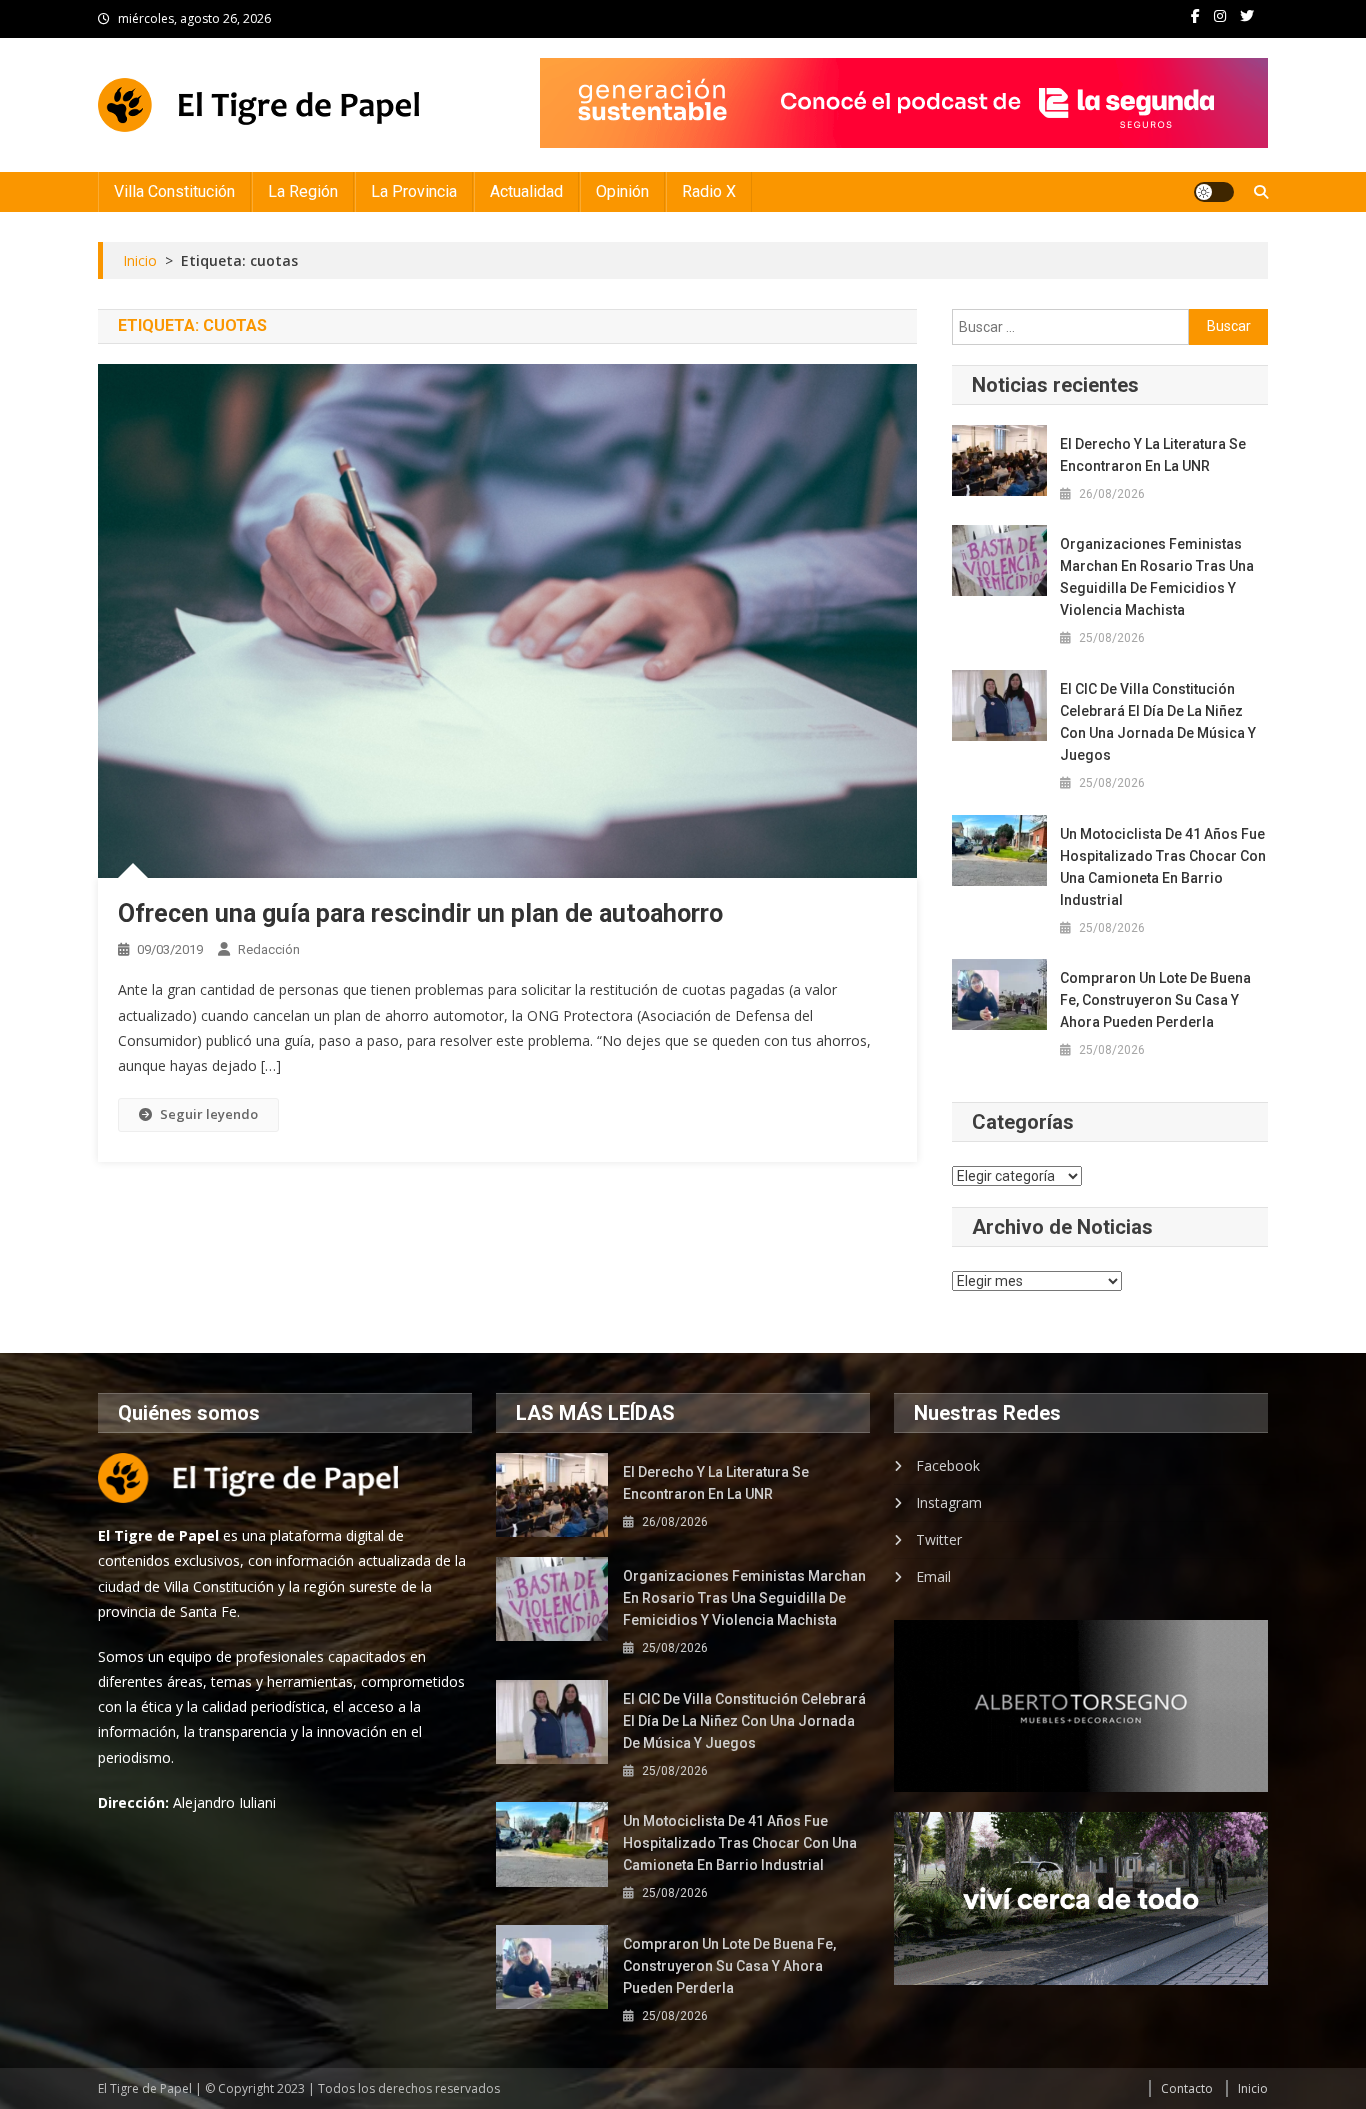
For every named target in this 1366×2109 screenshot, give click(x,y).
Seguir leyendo (209, 1114)
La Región (303, 191)
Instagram (949, 1502)
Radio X (709, 191)
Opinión (622, 191)
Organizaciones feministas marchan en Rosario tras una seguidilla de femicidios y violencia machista (1157, 577)
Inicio (1253, 2088)
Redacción (269, 949)
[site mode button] (1214, 192)
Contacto (1187, 2088)
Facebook (948, 1465)
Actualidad (526, 191)
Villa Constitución (174, 191)
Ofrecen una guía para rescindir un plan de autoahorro (420, 913)
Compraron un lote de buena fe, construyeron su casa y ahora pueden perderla (1155, 1000)
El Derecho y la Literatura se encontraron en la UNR (1153, 455)
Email (933, 1576)
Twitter (939, 1539)
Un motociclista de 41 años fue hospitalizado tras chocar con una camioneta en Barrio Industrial (1163, 867)
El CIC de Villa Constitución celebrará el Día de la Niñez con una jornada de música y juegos (1158, 722)
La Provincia (414, 191)
